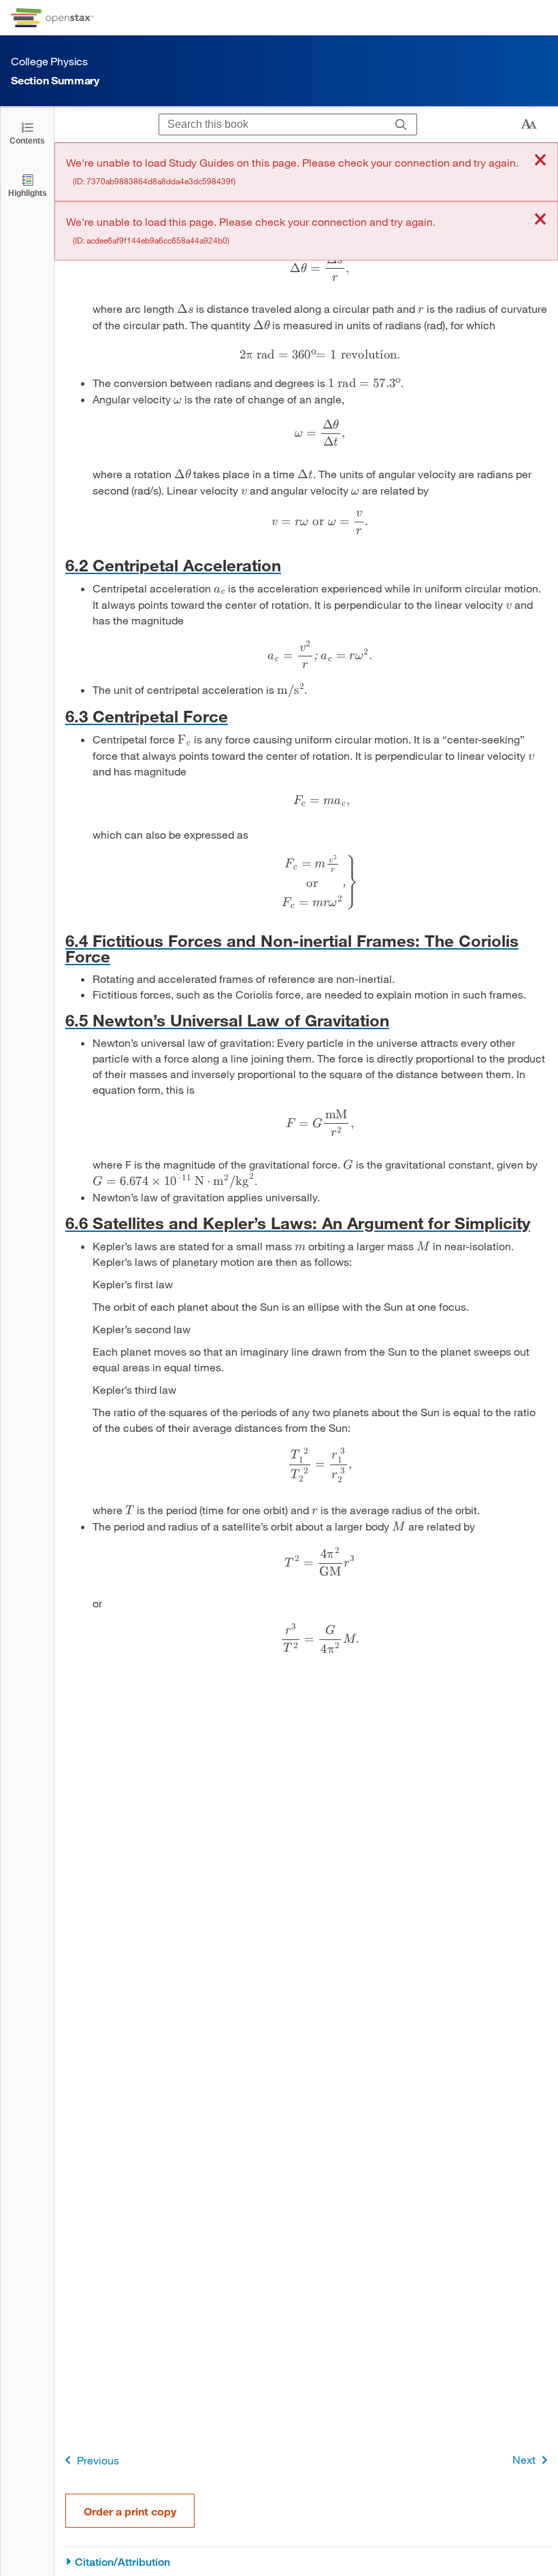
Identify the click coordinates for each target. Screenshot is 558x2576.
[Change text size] (529, 124)
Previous (98, 2460)
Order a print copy (130, 2511)
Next (524, 2459)
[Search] (401, 124)
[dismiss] (540, 161)
